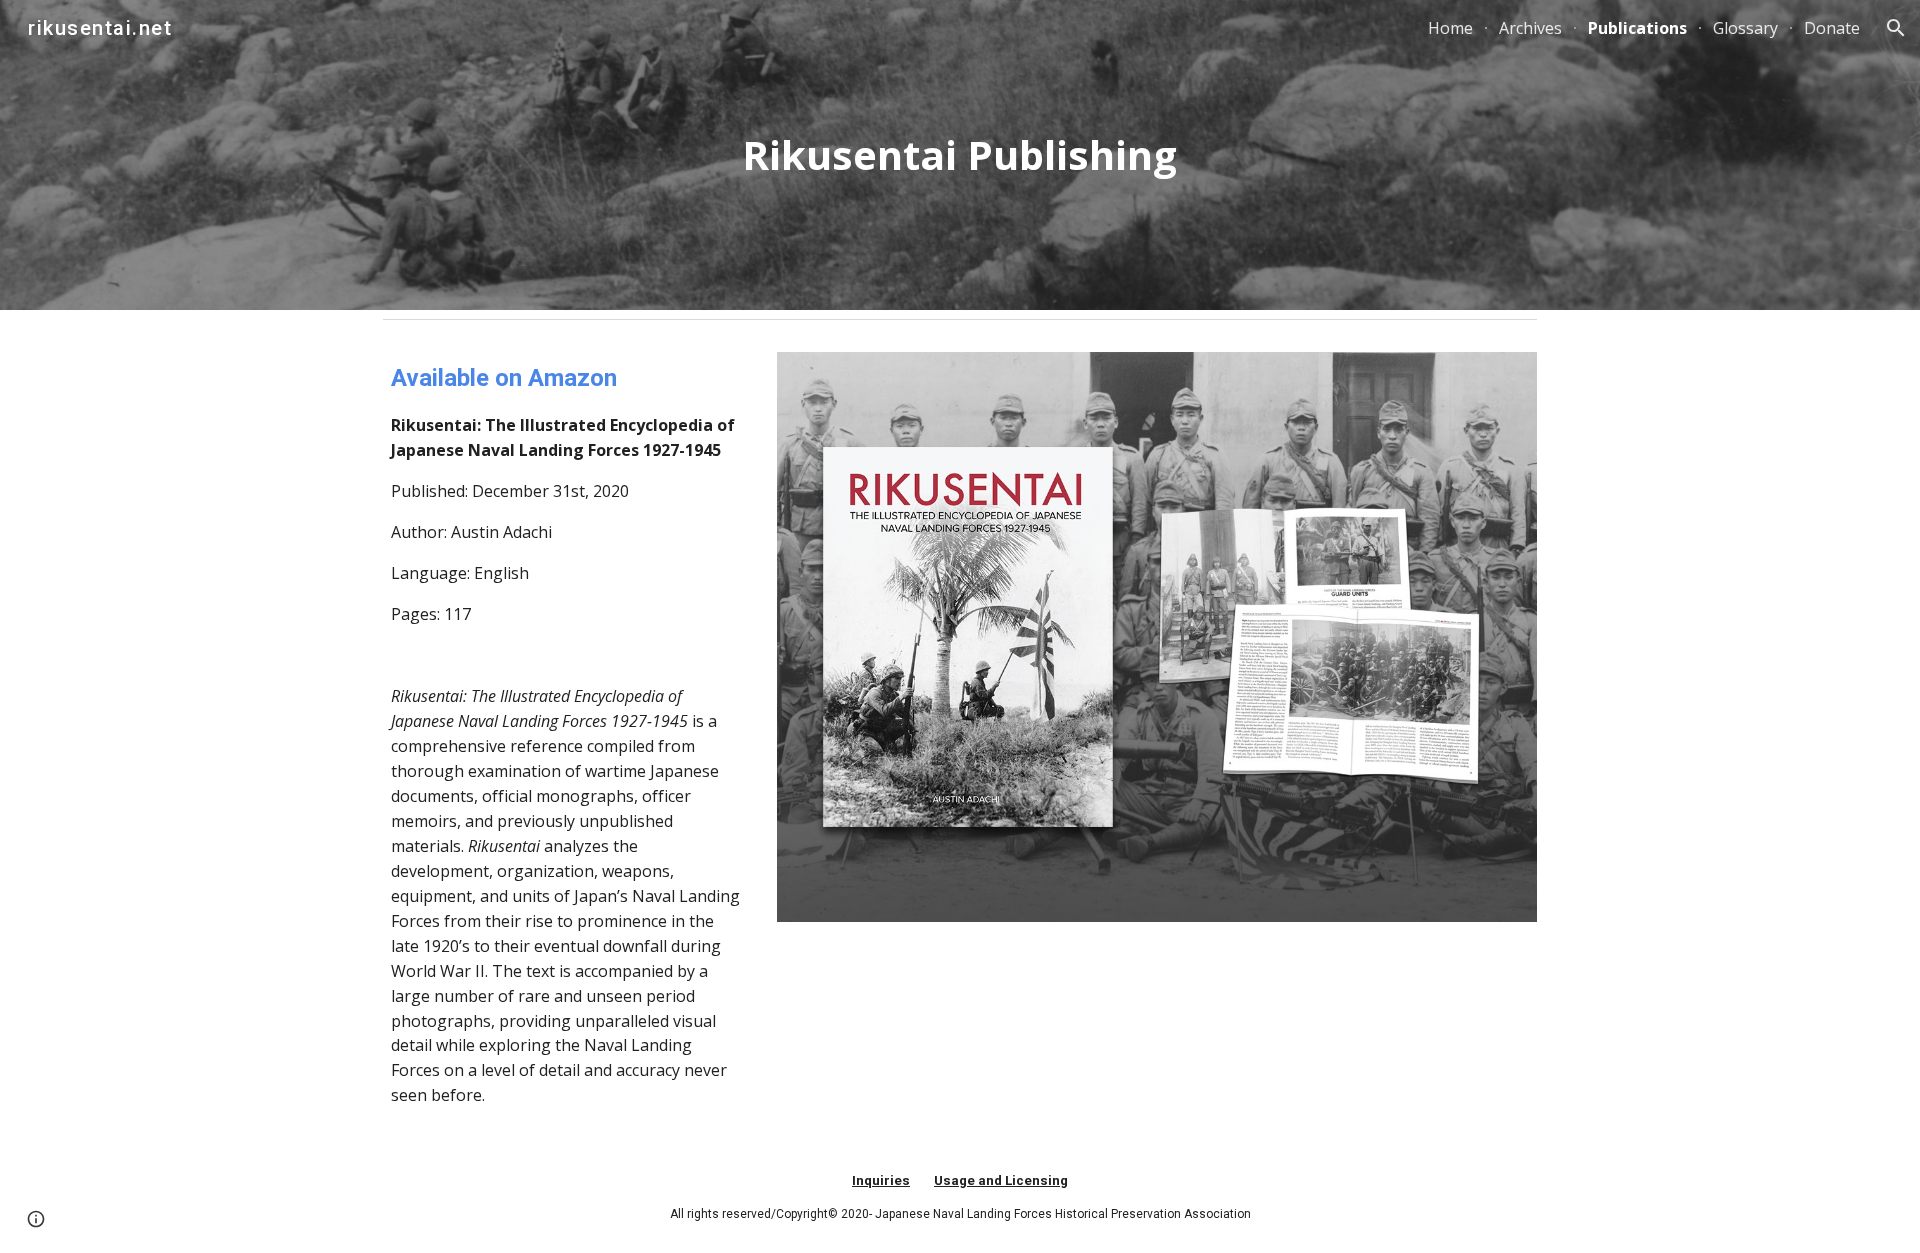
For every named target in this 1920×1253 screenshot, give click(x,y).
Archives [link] (1530, 28)
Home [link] (1450, 28)
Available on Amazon (504, 378)
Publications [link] (1637, 28)
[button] (1896, 28)
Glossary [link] (1745, 28)
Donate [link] (1832, 28)
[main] (960, 155)
